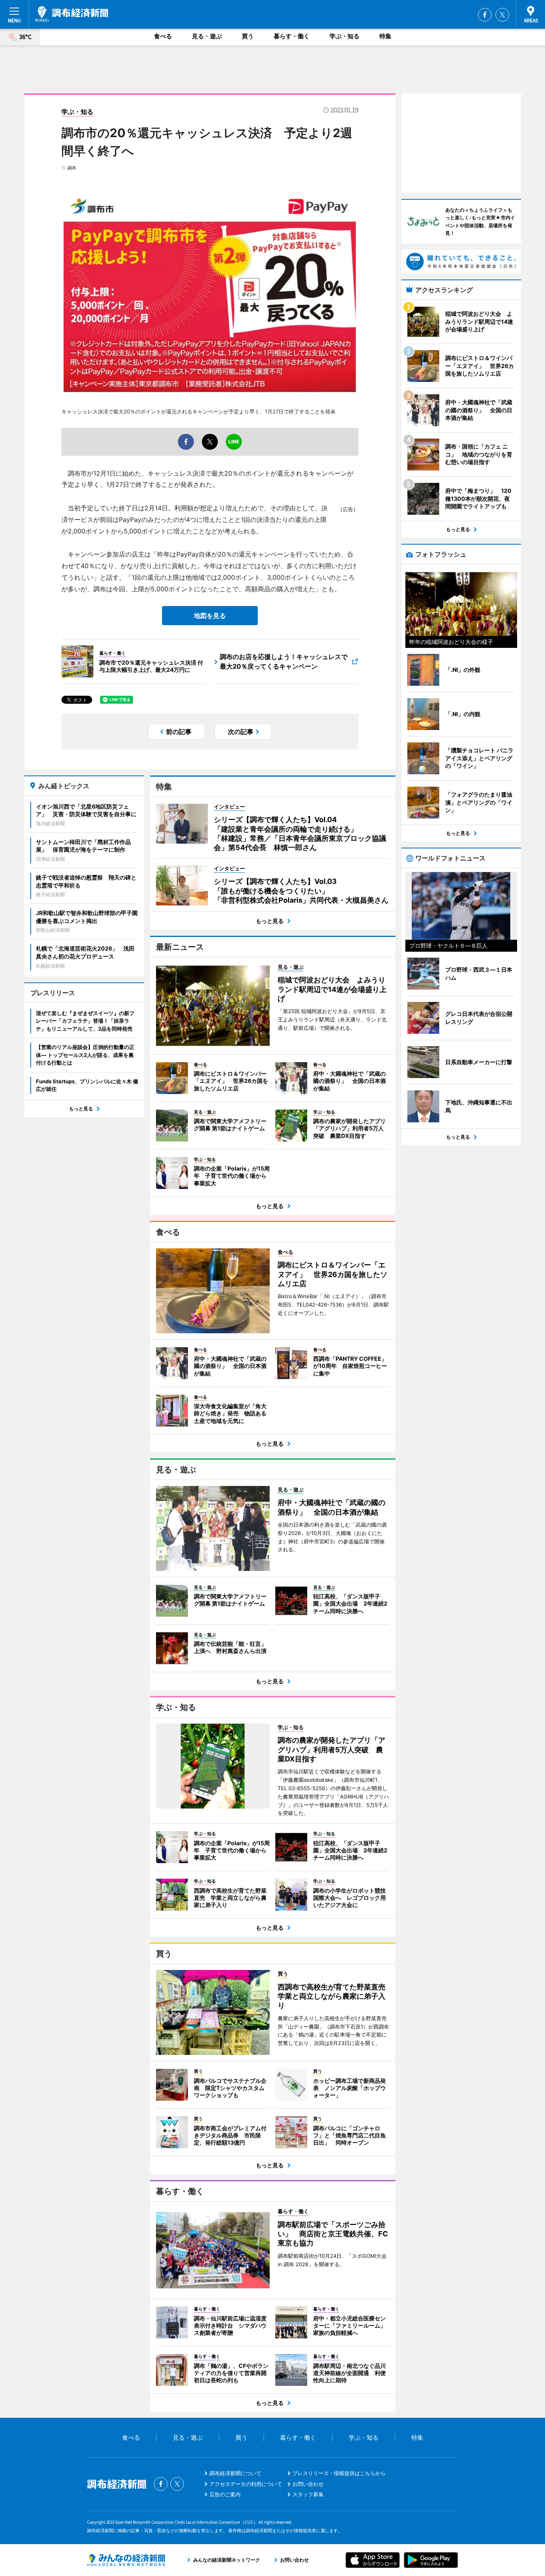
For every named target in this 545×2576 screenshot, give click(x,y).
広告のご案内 (225, 2494)
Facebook (485, 15)
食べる (163, 36)
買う (248, 36)
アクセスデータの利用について (246, 2484)
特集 (385, 36)
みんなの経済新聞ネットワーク (126, 2560)
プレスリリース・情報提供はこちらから (339, 2473)
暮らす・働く (292, 36)
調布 (72, 168)
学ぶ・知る (345, 36)
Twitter (502, 15)
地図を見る (210, 616)
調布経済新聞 (72, 14)
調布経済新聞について (235, 2473)
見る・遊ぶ (207, 36)
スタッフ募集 (308, 2494)
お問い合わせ (308, 2484)
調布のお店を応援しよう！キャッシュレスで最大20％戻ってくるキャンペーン (284, 661)
